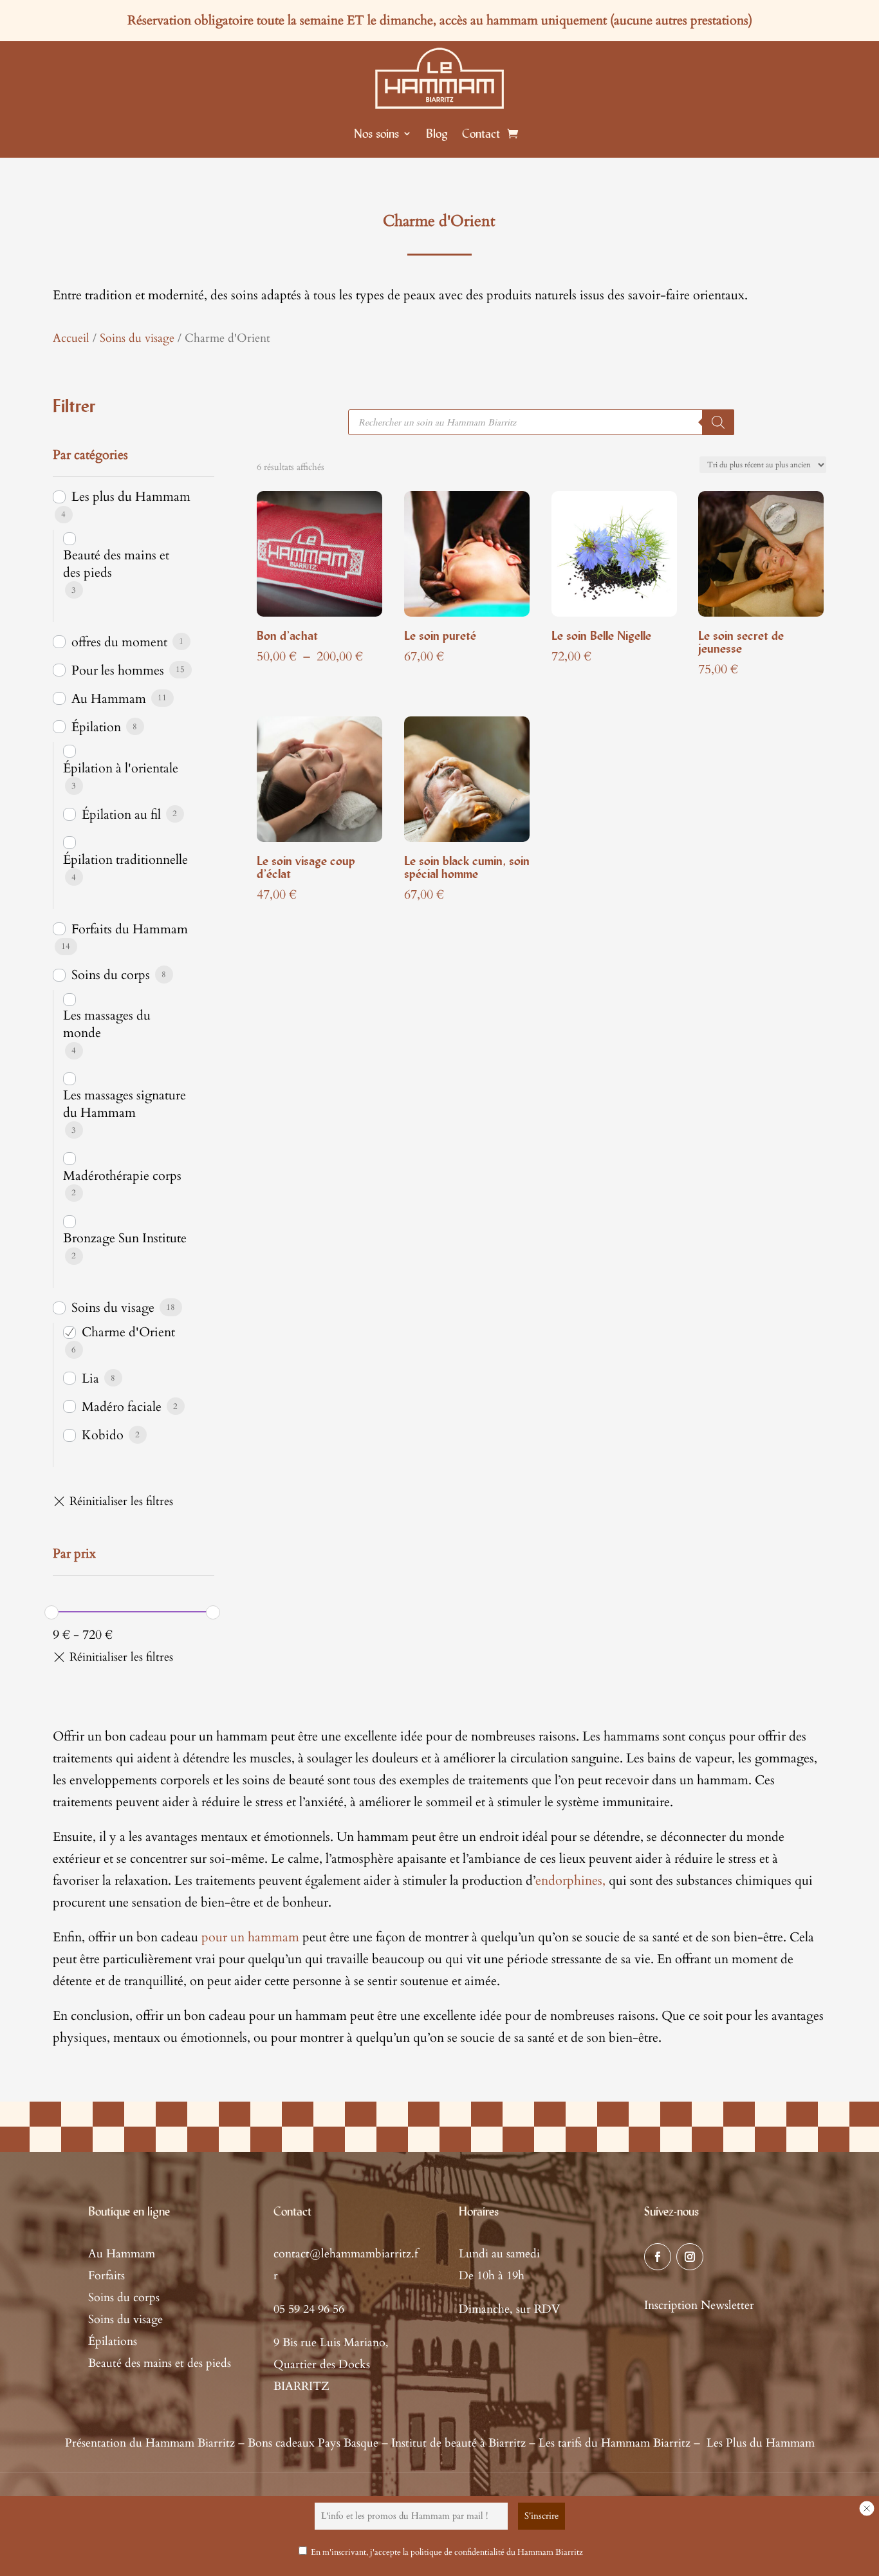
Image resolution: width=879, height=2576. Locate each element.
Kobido (103, 1435)
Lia (90, 1378)
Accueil (71, 338)
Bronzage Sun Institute (125, 1238)
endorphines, (570, 1881)
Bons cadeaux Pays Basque (313, 2443)
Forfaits (106, 2276)
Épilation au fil (121, 815)
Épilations (113, 2341)
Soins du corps (111, 975)
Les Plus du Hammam (761, 2443)
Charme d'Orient (128, 1332)
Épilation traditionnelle (125, 860)
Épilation (96, 727)
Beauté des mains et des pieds (116, 564)
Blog (437, 133)
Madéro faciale (122, 1407)
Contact (481, 133)
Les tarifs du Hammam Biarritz (615, 2443)
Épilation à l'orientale (121, 768)
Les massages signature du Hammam (125, 1104)
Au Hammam (109, 699)
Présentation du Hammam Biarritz (150, 2443)
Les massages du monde (107, 1024)
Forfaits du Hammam (130, 929)
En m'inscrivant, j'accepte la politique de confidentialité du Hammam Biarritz (447, 2552)
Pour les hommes (118, 670)
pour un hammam (250, 1937)
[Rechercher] (718, 422)
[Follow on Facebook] (658, 2257)
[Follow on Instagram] (690, 2257)
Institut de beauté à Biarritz (458, 2443)
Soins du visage (137, 338)
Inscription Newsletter (699, 2305)
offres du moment (119, 642)
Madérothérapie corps (122, 1176)
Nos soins (376, 133)
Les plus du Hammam (131, 497)
